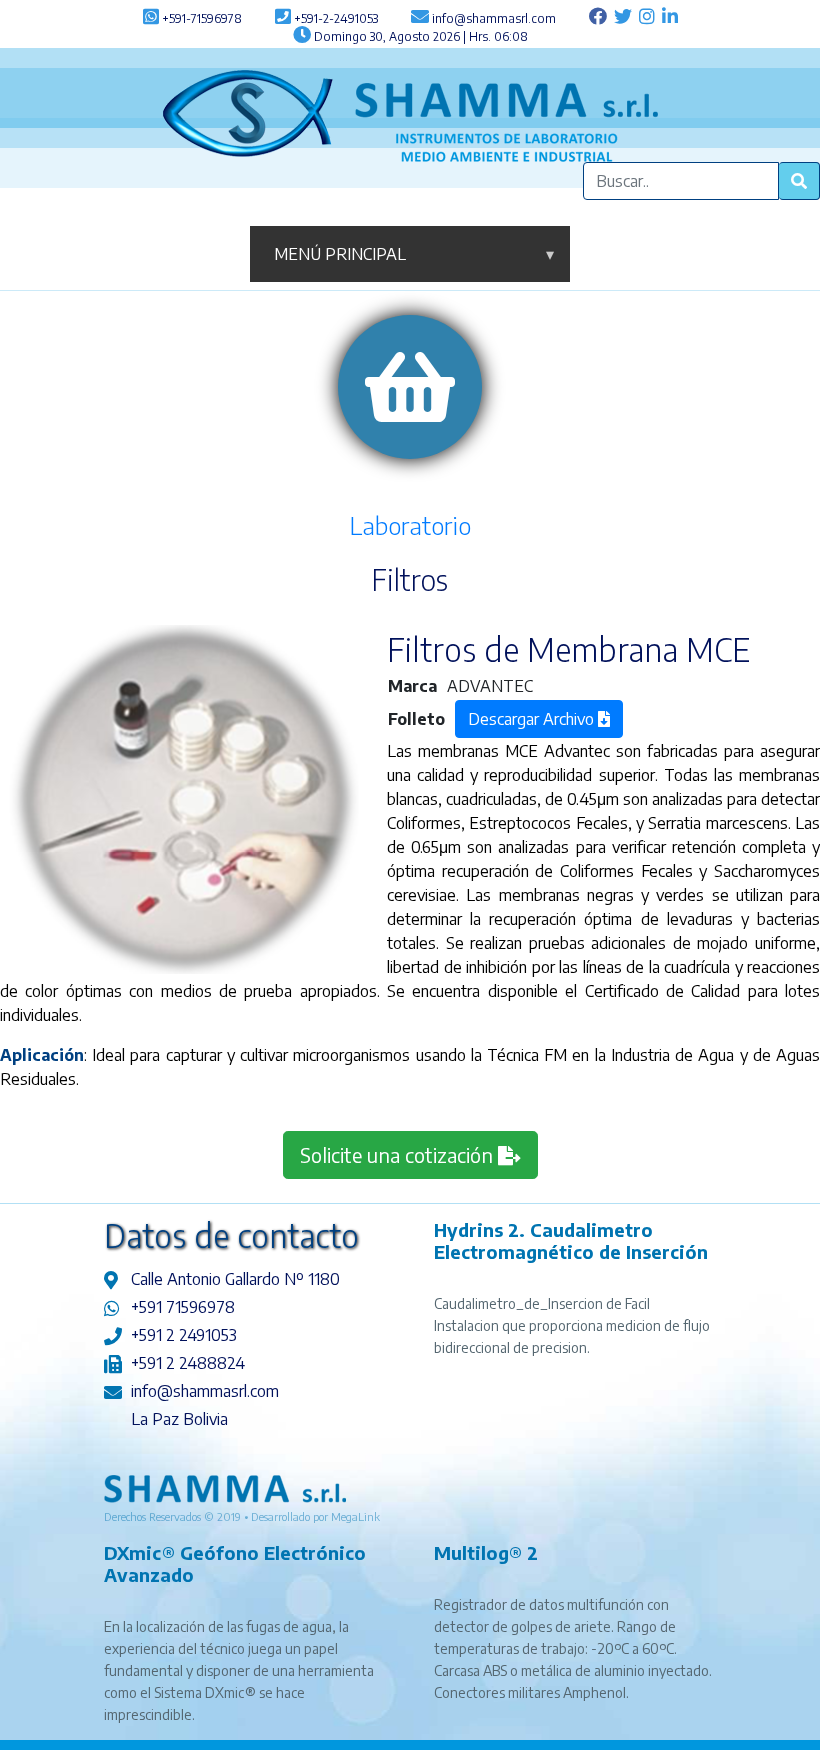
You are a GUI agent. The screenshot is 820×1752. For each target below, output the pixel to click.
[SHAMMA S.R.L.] (225, 1487)
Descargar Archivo (533, 719)
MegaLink (355, 1516)
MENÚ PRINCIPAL (414, 254)
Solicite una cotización (399, 1154)
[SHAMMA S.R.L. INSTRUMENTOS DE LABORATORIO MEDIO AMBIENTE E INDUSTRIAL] (410, 114)
